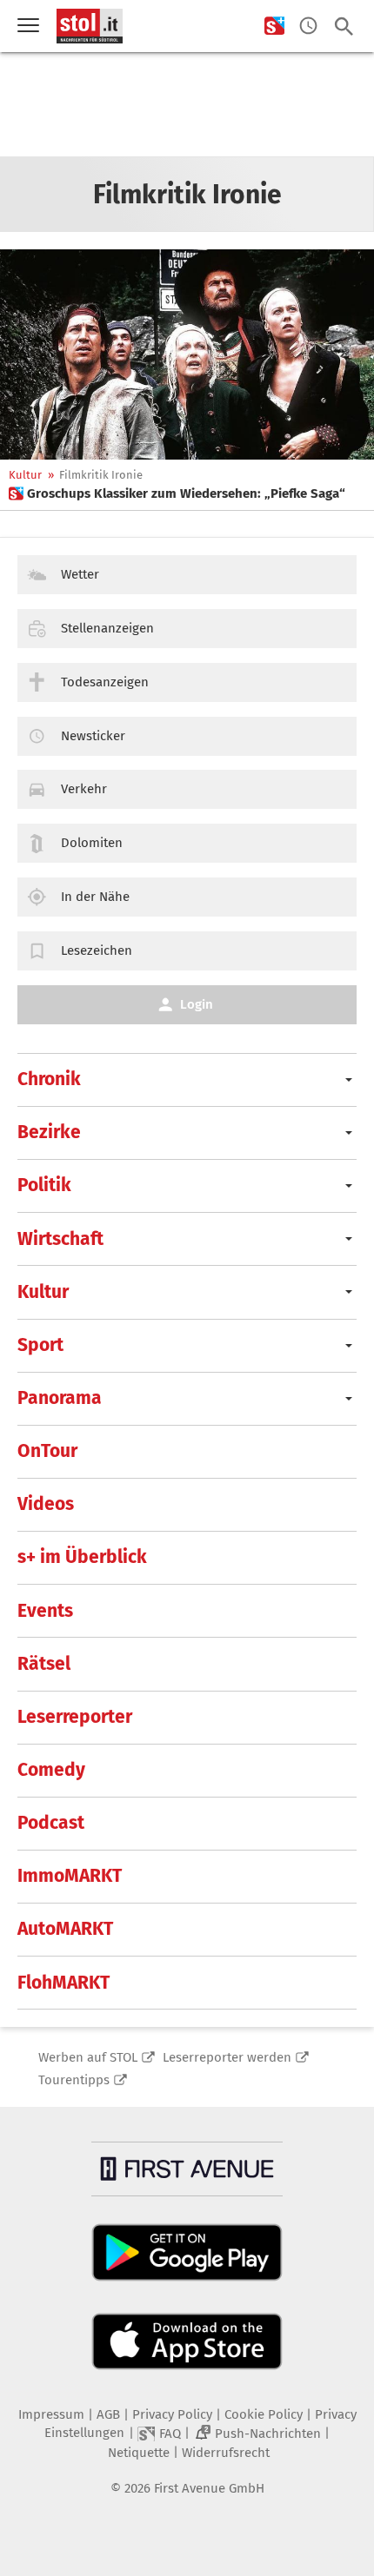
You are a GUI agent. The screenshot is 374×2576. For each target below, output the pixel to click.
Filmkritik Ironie (101, 475)
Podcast (51, 1823)
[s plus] (274, 26)
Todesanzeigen (105, 682)
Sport (40, 1345)
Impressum (51, 2414)
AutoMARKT (65, 1929)
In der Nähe (95, 897)
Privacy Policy (172, 2414)
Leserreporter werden (227, 2057)
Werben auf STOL (88, 2057)
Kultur (25, 475)
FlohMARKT (63, 1983)
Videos (46, 1504)
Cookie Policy (264, 2414)
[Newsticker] (308, 26)
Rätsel (44, 1664)
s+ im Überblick (82, 1557)
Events (45, 1611)
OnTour (47, 1451)
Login (197, 1004)
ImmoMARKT (70, 1876)
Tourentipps (74, 2080)
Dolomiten (92, 843)
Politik (44, 1185)
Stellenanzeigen (107, 628)
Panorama (60, 1398)
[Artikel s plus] (187, 354)
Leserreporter (75, 1717)
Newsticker (93, 736)
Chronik (49, 1079)
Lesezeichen (97, 950)
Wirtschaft (60, 1239)
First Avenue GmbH (209, 2488)
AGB (108, 2414)
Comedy (51, 1770)
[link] (177, 493)
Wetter (80, 574)
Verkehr (84, 789)
